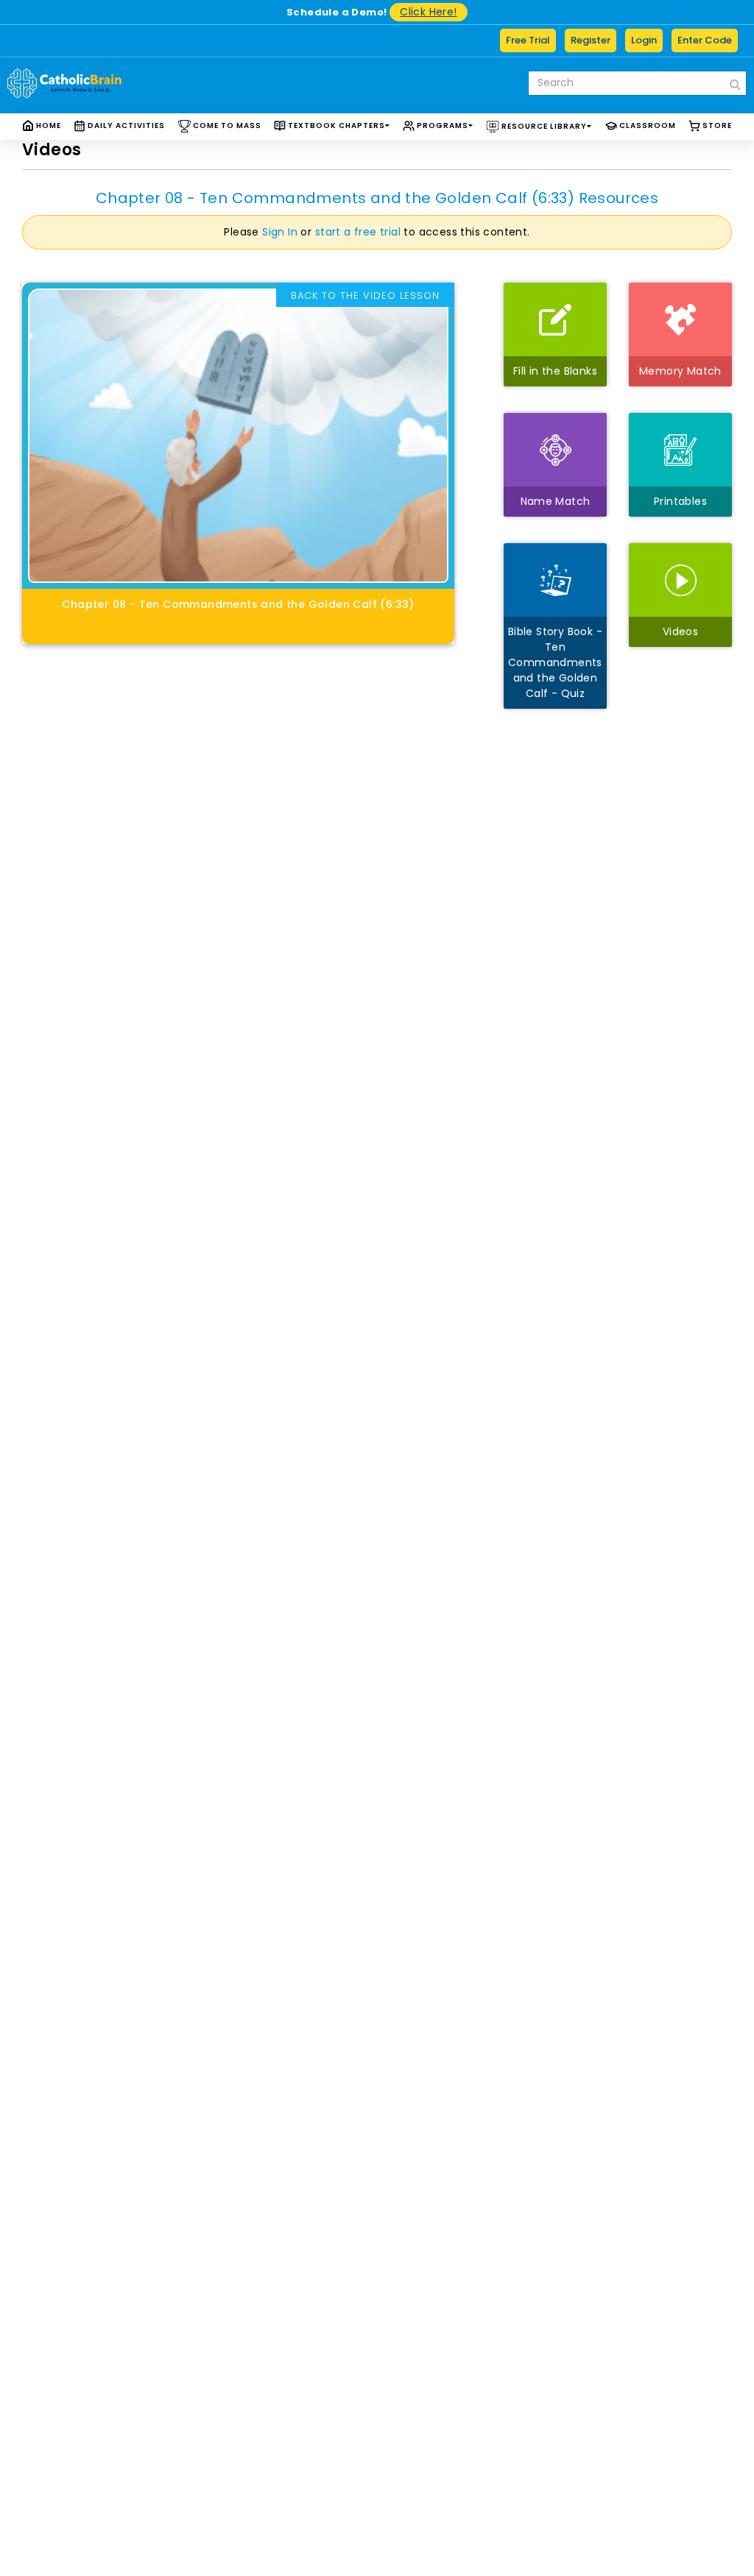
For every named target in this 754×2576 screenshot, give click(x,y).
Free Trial (528, 40)
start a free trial (358, 232)
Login (644, 40)
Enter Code (705, 40)
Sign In (280, 232)
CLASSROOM (646, 125)
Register (591, 40)
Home (47, 125)
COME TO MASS (226, 125)
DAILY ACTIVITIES (125, 125)
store (716, 125)
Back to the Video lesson (365, 296)
